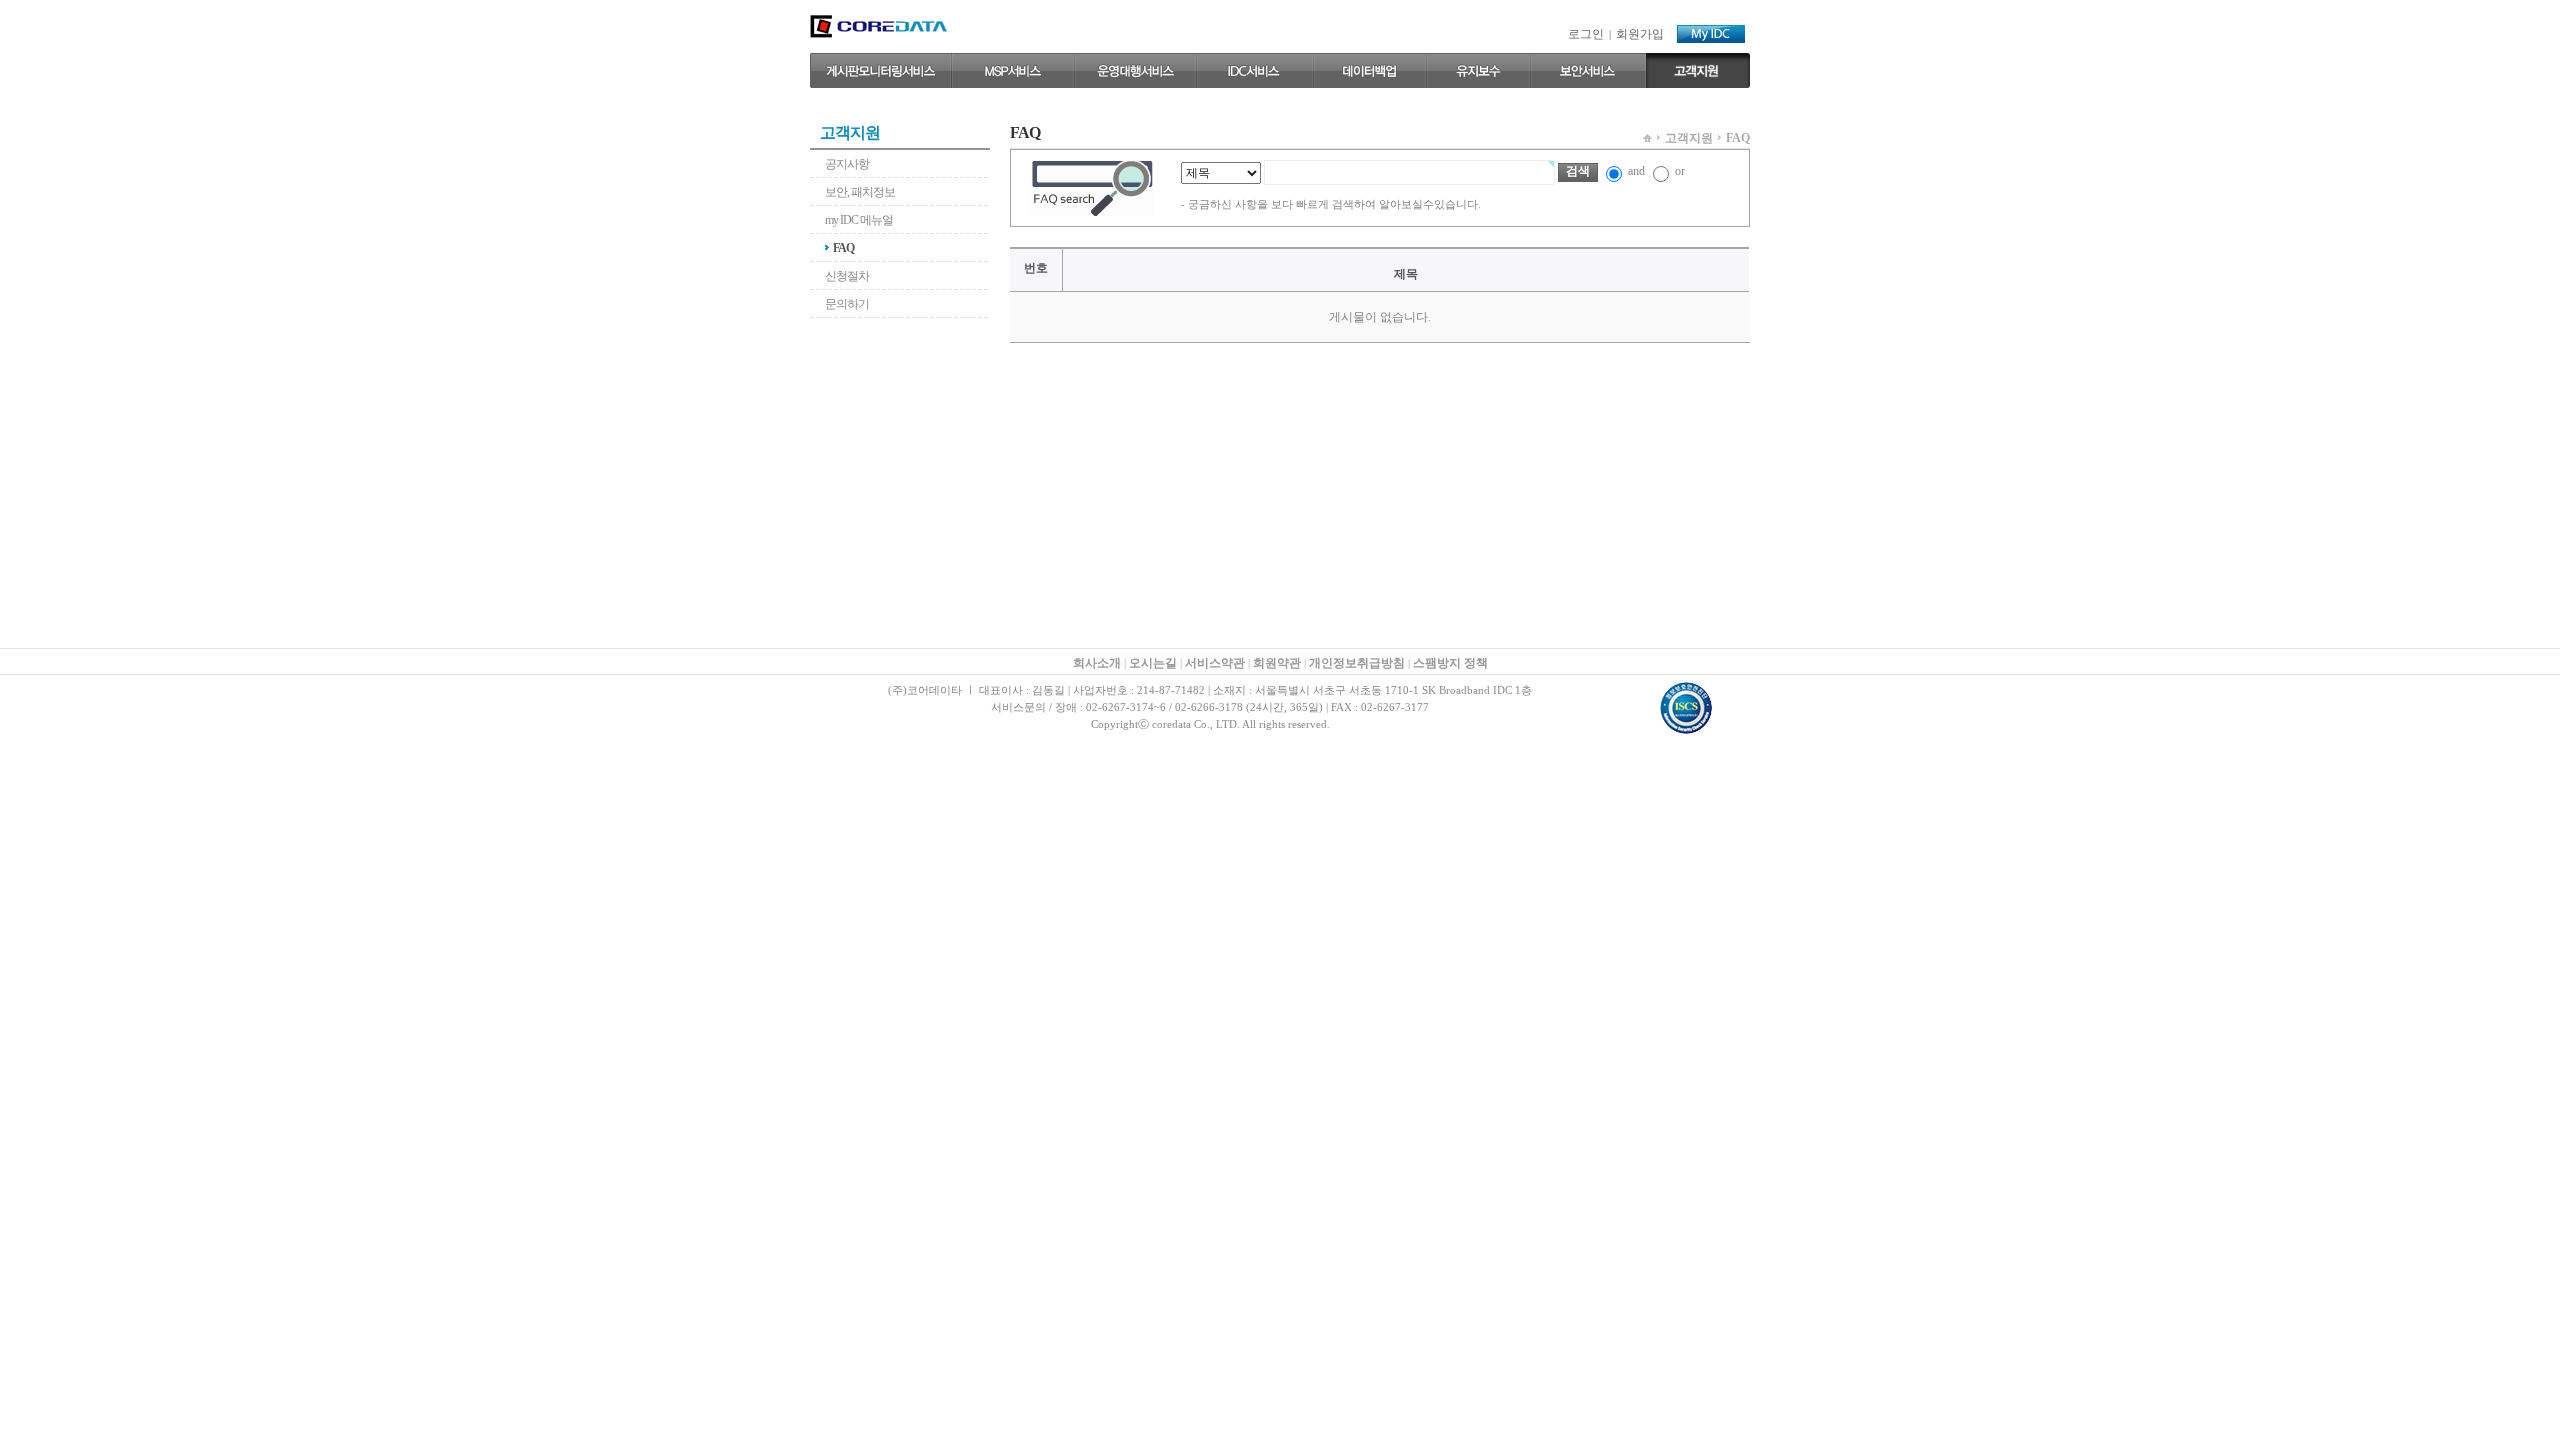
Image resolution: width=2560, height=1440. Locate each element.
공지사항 (847, 164)
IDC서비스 (1254, 70)
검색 (1578, 171)
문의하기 (847, 304)
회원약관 (1277, 663)
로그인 (1586, 34)
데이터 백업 (1369, 70)
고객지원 (1698, 70)
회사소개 (1097, 663)
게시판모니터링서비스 (880, 70)
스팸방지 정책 (1450, 663)
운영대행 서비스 (1135, 70)
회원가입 (1640, 34)
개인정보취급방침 (1357, 663)
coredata (878, 26)
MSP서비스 (1012, 70)
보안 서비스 (1588, 70)
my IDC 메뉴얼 (859, 220)
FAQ (843, 248)
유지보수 (1478, 70)
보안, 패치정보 (860, 192)
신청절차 (847, 276)
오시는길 (1153, 663)
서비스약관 (1215, 663)
